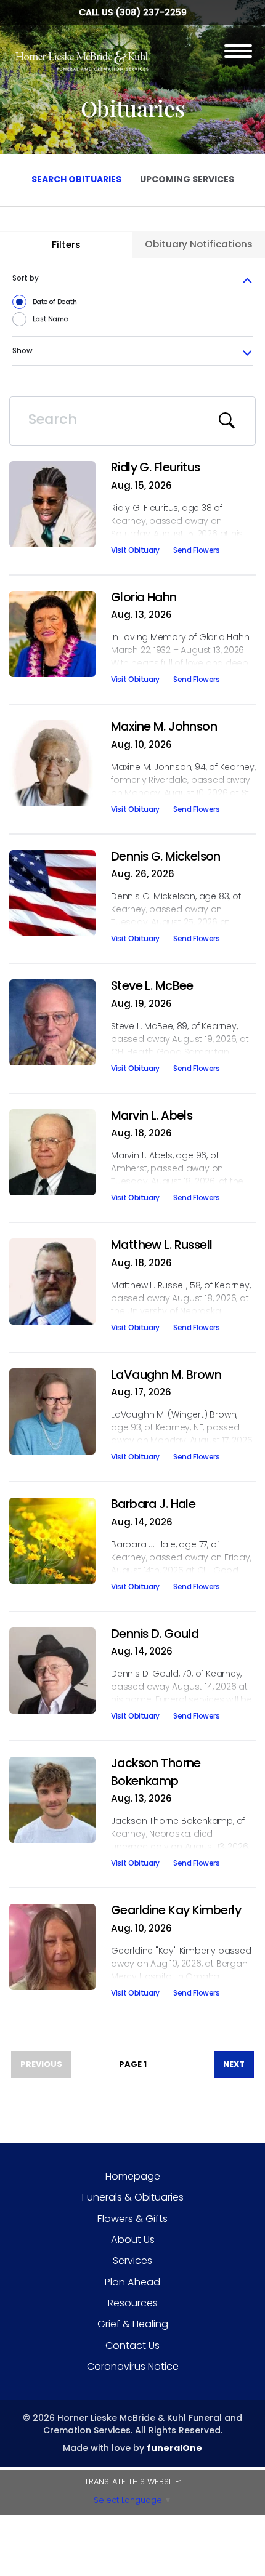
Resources (133, 2303)
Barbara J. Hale (153, 1504)
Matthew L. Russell (161, 1245)
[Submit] (227, 421)
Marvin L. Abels (152, 1115)
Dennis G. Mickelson (166, 856)
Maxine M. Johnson (164, 726)
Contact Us (132, 2345)
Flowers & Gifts (132, 2219)
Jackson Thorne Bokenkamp (156, 1772)
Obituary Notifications (199, 244)
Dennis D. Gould (155, 1634)
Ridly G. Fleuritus (155, 467)
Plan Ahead (132, 2282)
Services (132, 2261)
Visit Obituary (135, 552)
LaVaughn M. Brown (166, 1374)
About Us (133, 2240)
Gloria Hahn (144, 597)
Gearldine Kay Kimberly (176, 1910)
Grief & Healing (133, 2324)
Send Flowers (197, 552)
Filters (66, 245)
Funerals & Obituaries (133, 2197)
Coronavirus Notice (133, 2366)
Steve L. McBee (152, 985)
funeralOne (174, 2448)
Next (234, 2064)
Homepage (133, 2176)
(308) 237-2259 (151, 12)
